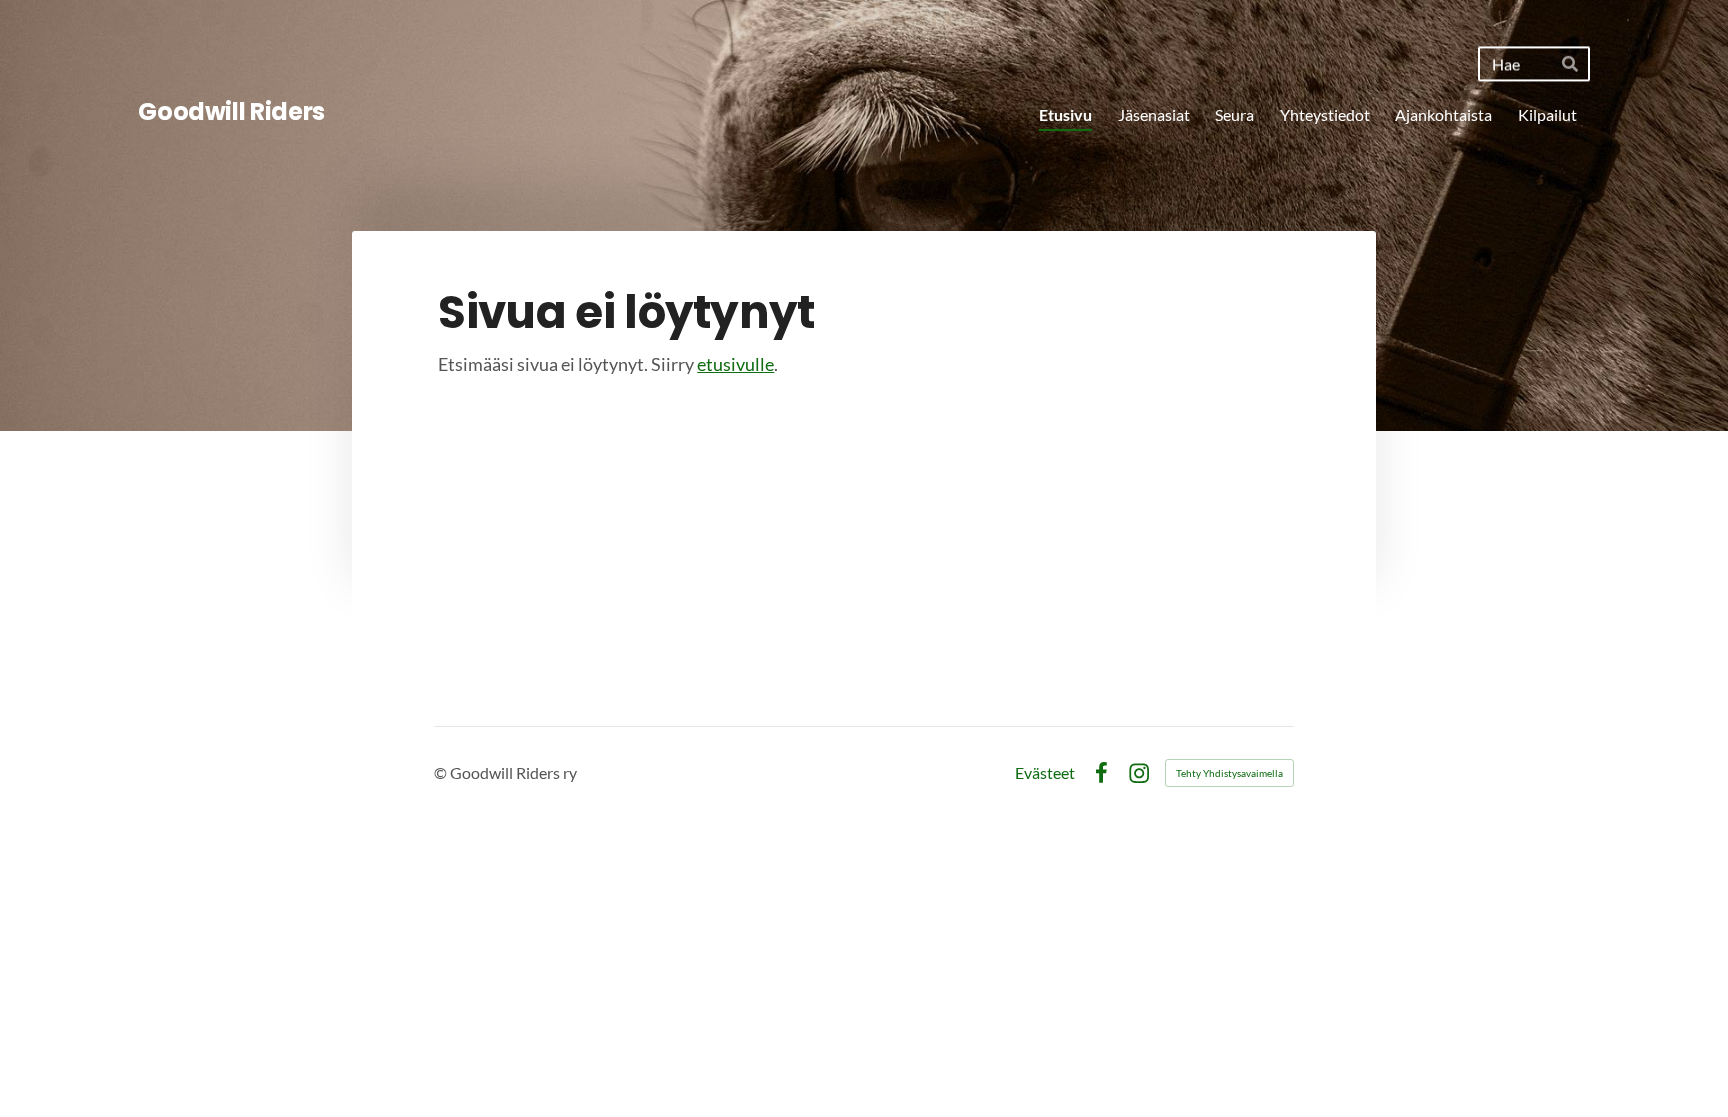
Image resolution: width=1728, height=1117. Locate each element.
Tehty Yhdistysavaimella (1229, 773)
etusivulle (735, 364)
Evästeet (1045, 773)
